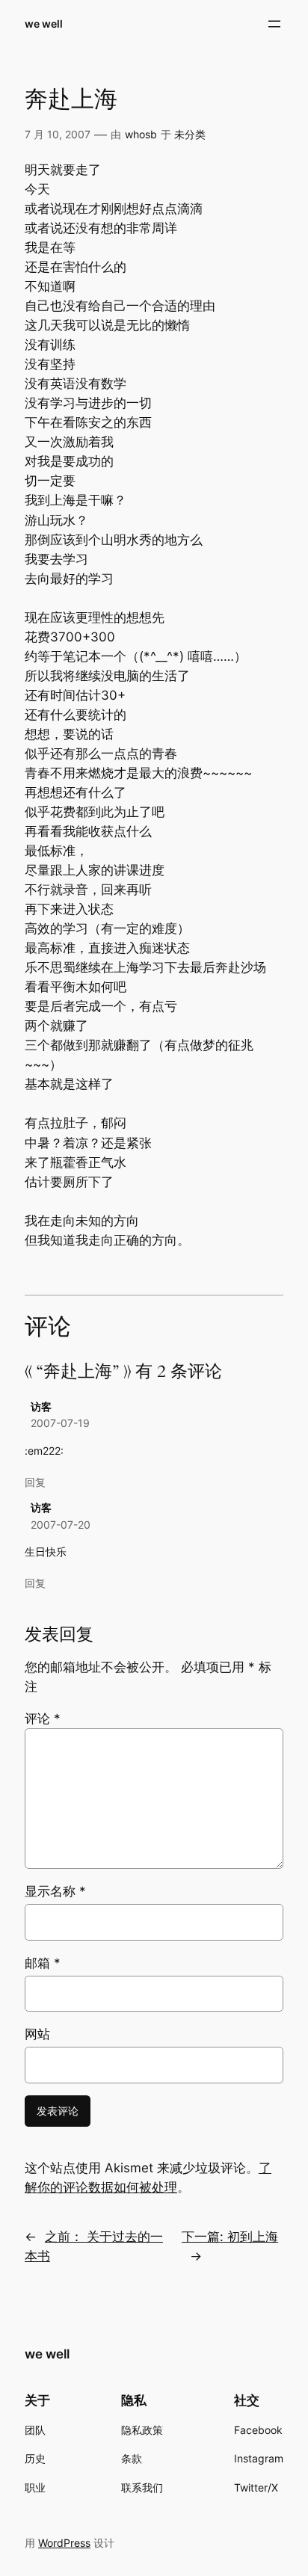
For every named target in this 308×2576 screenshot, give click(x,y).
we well (44, 24)
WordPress (64, 2543)
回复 (35, 1482)
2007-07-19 (60, 1423)
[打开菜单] (274, 24)
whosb (141, 134)
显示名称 (55, 1891)
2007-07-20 (61, 1525)
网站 (37, 2034)
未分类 (190, 134)
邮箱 (43, 1963)
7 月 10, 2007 (58, 134)
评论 (43, 1719)
